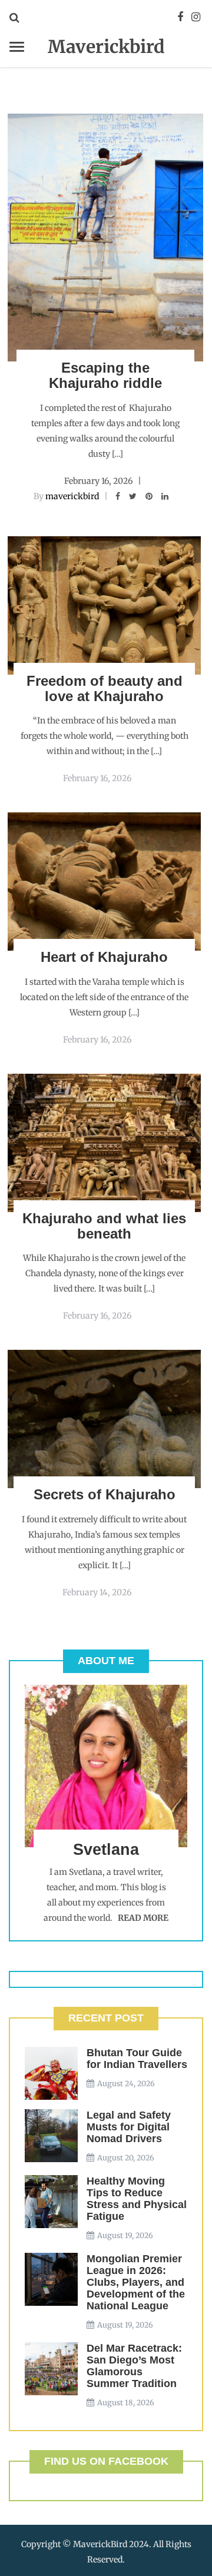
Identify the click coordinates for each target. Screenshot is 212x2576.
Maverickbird (106, 47)
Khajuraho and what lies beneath (104, 1226)
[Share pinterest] (149, 496)
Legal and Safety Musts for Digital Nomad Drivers (129, 2127)
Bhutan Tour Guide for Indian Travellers (137, 2059)
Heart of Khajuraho (104, 957)
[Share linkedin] (165, 496)
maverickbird (72, 496)
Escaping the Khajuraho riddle (105, 375)
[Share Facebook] (118, 496)
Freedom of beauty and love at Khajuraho (105, 688)
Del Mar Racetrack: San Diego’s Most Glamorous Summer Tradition (134, 2366)
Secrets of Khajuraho (105, 1494)
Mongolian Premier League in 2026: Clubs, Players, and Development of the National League (136, 2282)
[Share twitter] (133, 496)
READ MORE (143, 1918)
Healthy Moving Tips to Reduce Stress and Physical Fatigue (137, 2199)
